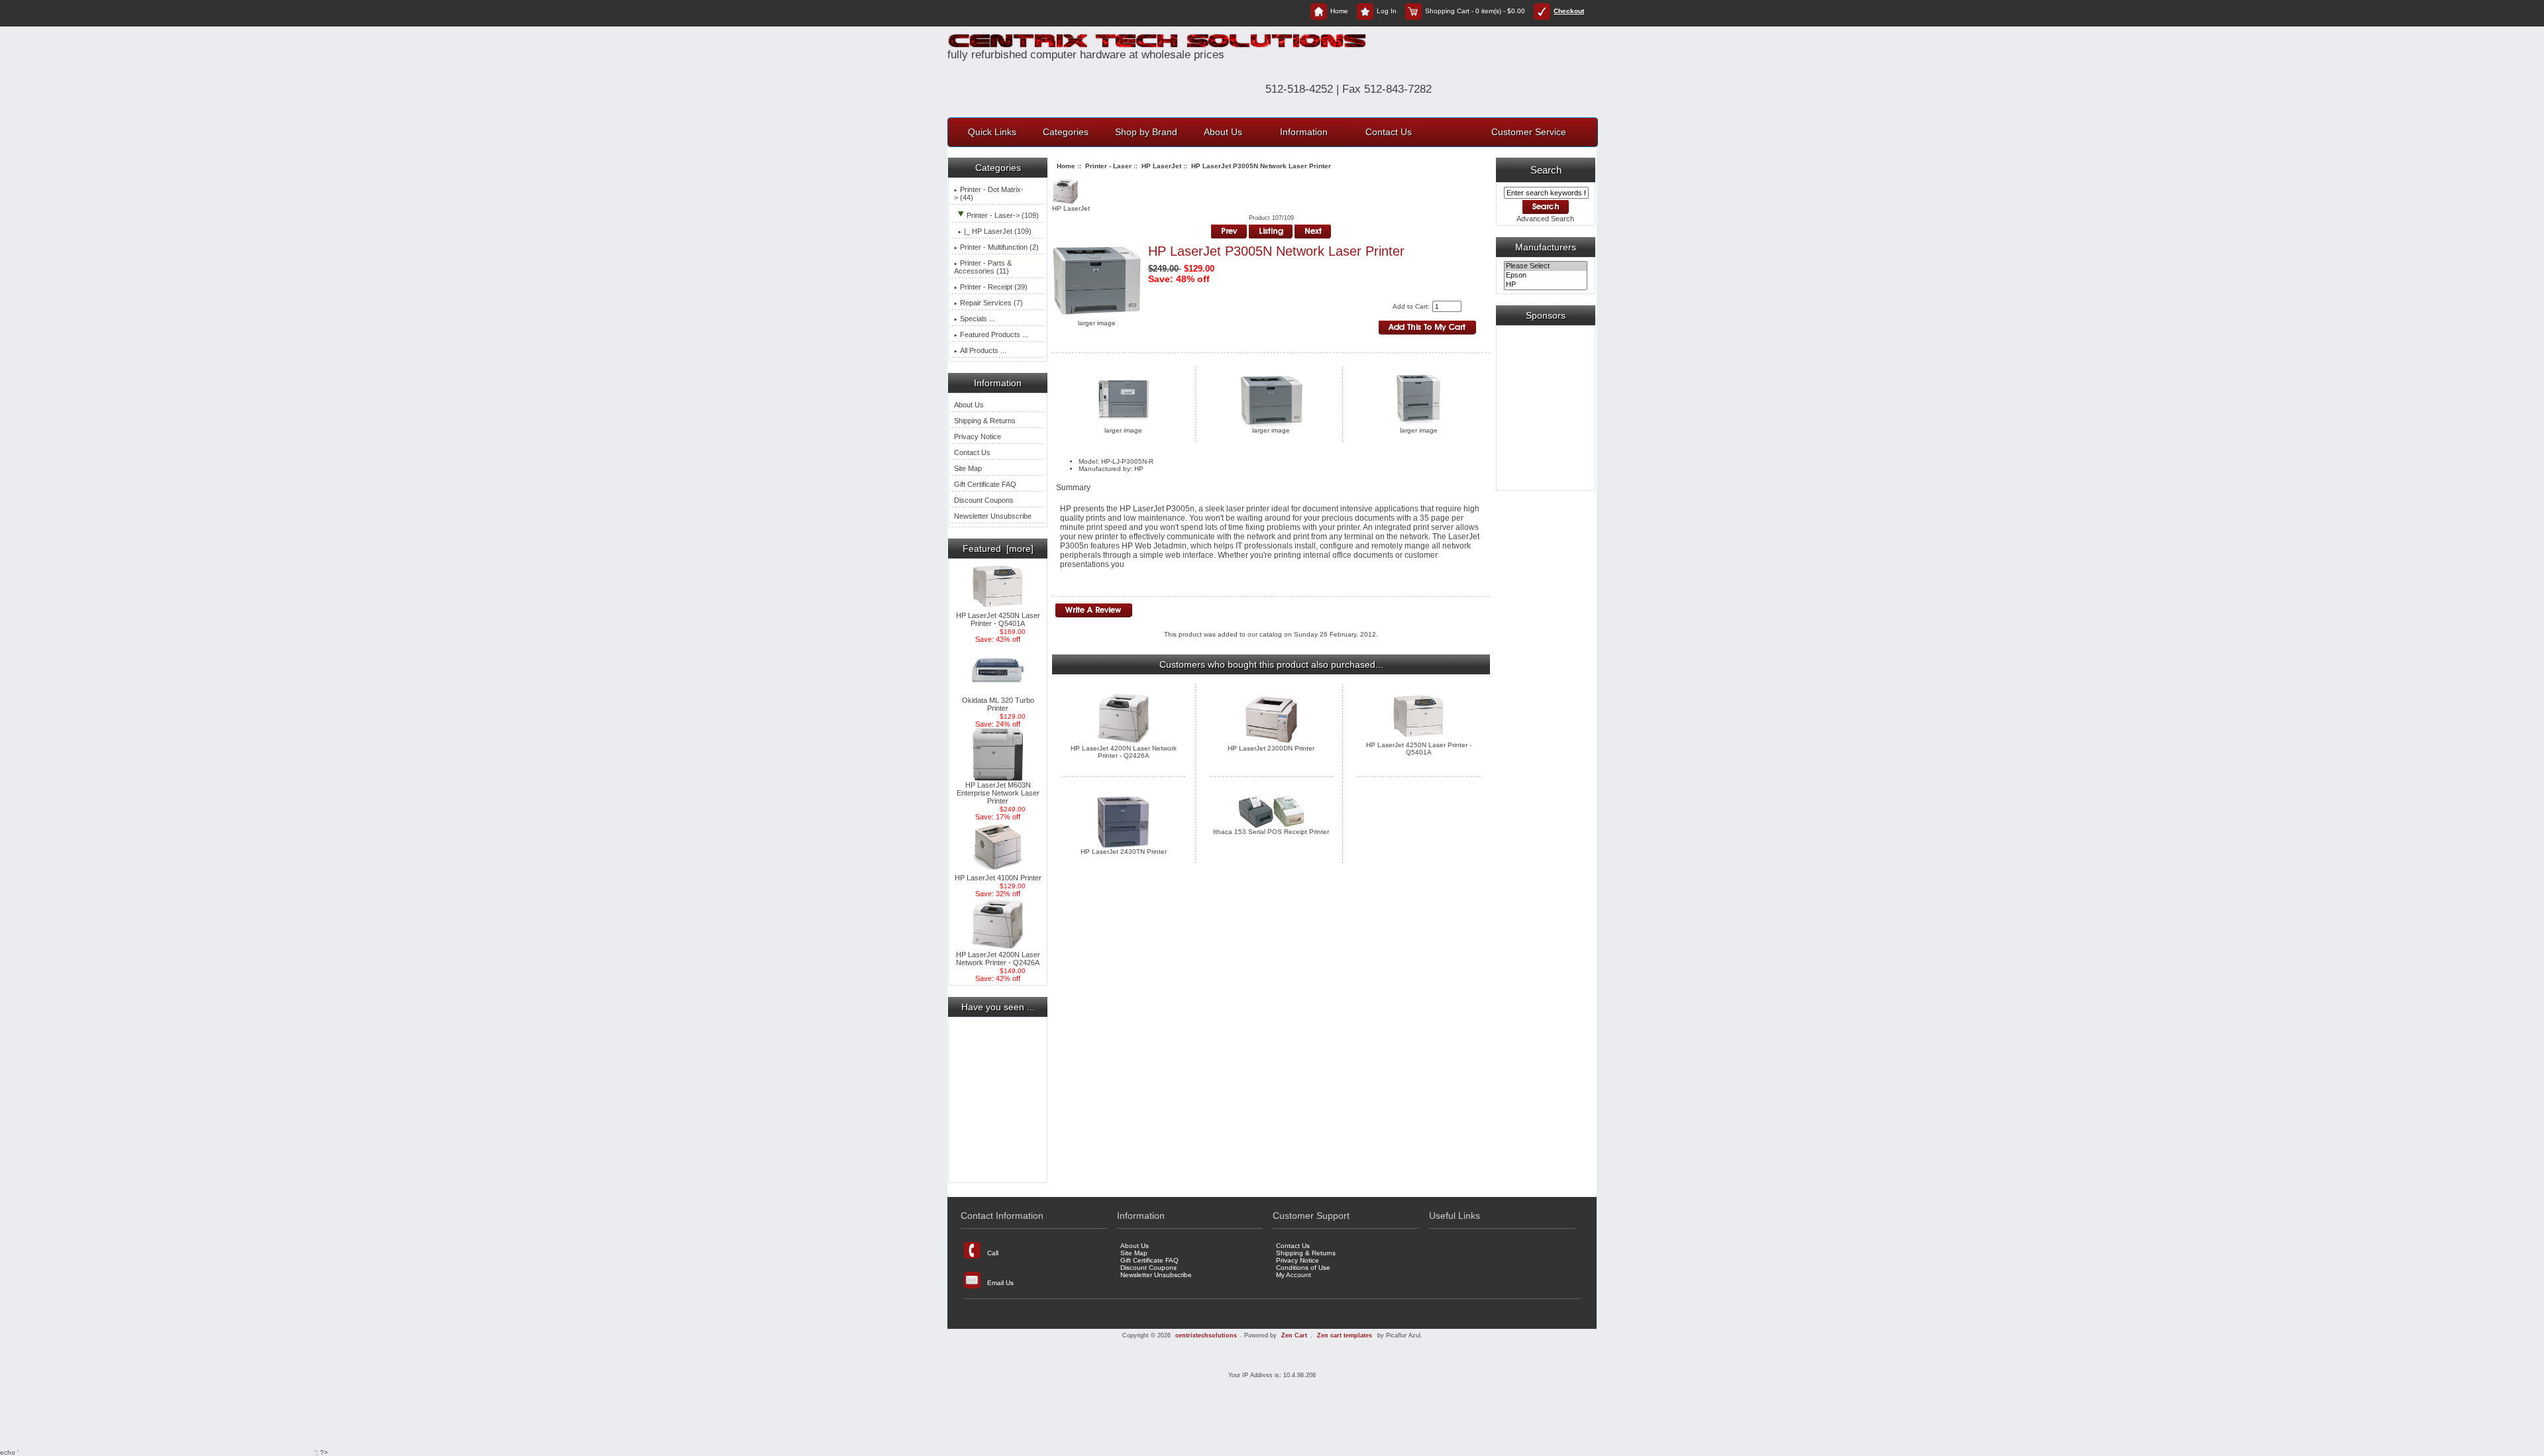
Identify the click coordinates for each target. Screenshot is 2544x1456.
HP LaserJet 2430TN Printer (1124, 852)
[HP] (1545, 285)
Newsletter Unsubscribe (993, 516)
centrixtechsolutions (1206, 1335)
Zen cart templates (1345, 1335)
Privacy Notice (978, 437)
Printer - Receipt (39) (994, 287)
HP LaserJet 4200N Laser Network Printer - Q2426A (998, 959)
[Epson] (1545, 276)
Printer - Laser (1108, 166)
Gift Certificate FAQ (985, 484)
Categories (1066, 132)
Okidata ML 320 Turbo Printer (998, 704)
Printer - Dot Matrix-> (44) (989, 193)
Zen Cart (1294, 1335)
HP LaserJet (1161, 166)
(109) (998, 231)
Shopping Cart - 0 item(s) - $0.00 (1475, 11)
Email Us (1000, 1283)
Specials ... (978, 319)
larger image (1123, 430)
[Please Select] (1545, 266)
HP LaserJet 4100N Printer (998, 878)
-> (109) (1003, 215)
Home (1339, 11)
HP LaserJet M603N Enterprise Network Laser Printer (998, 793)
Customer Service (1529, 132)
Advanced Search (1545, 219)
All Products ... (983, 350)
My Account (1294, 1275)
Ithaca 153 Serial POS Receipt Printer (1271, 832)
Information (1304, 132)
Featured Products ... (994, 335)
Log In (1387, 11)
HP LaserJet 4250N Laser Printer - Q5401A (998, 619)
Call (993, 1253)
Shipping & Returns (985, 421)
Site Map (968, 468)
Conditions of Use (1303, 1268)
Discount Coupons (984, 500)
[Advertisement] (998, 1100)
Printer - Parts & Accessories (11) (983, 267)
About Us (1223, 132)
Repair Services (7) (991, 303)
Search (1546, 170)
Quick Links (992, 132)
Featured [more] (998, 548)
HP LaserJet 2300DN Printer (1271, 748)
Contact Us (1389, 132)
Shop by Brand (1146, 132)
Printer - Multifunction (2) (999, 247)
